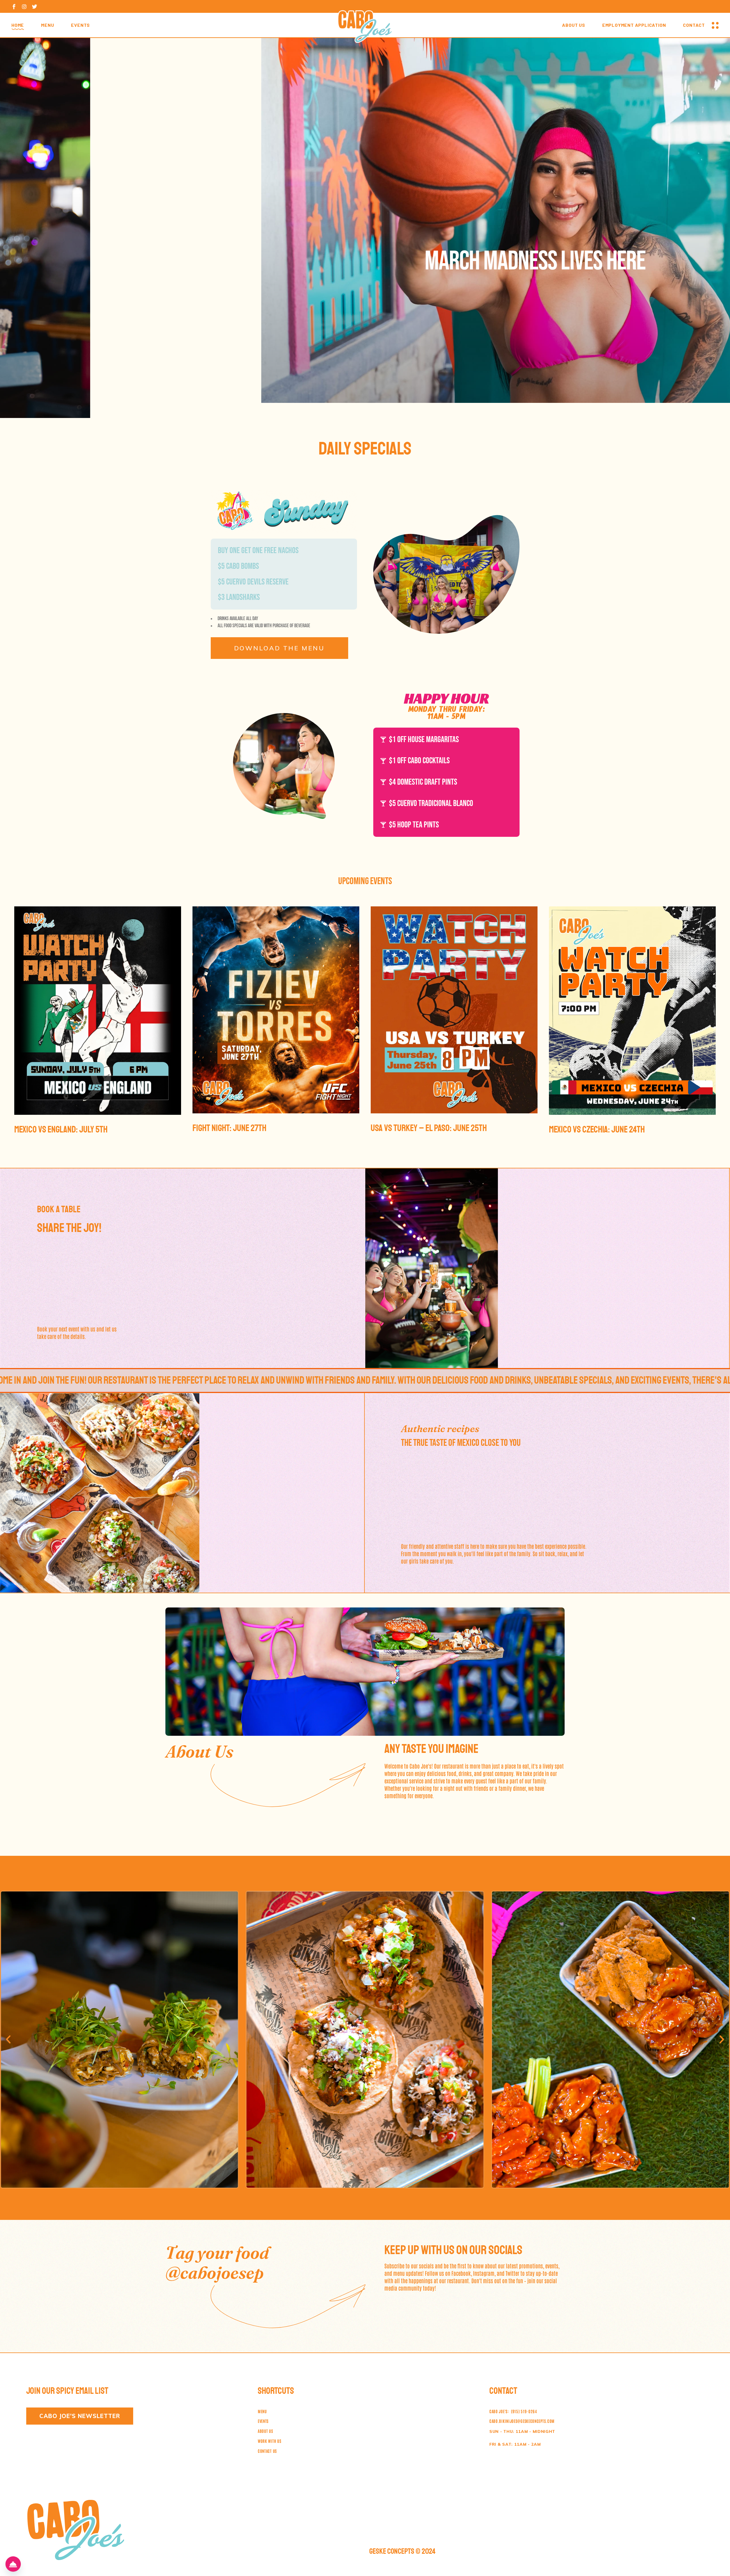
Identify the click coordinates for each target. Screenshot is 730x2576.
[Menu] (13, 2564)
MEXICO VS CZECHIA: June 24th (597, 1130)
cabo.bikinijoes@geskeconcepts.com (522, 2421)
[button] (8, 2039)
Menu (262, 2411)
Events (263, 2421)
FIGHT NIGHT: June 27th (229, 1128)
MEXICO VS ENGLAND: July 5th (61, 1130)
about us (265, 2431)
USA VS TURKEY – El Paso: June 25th (429, 1128)
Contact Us (267, 2451)
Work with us (269, 2441)
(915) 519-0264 (513, 2411)
